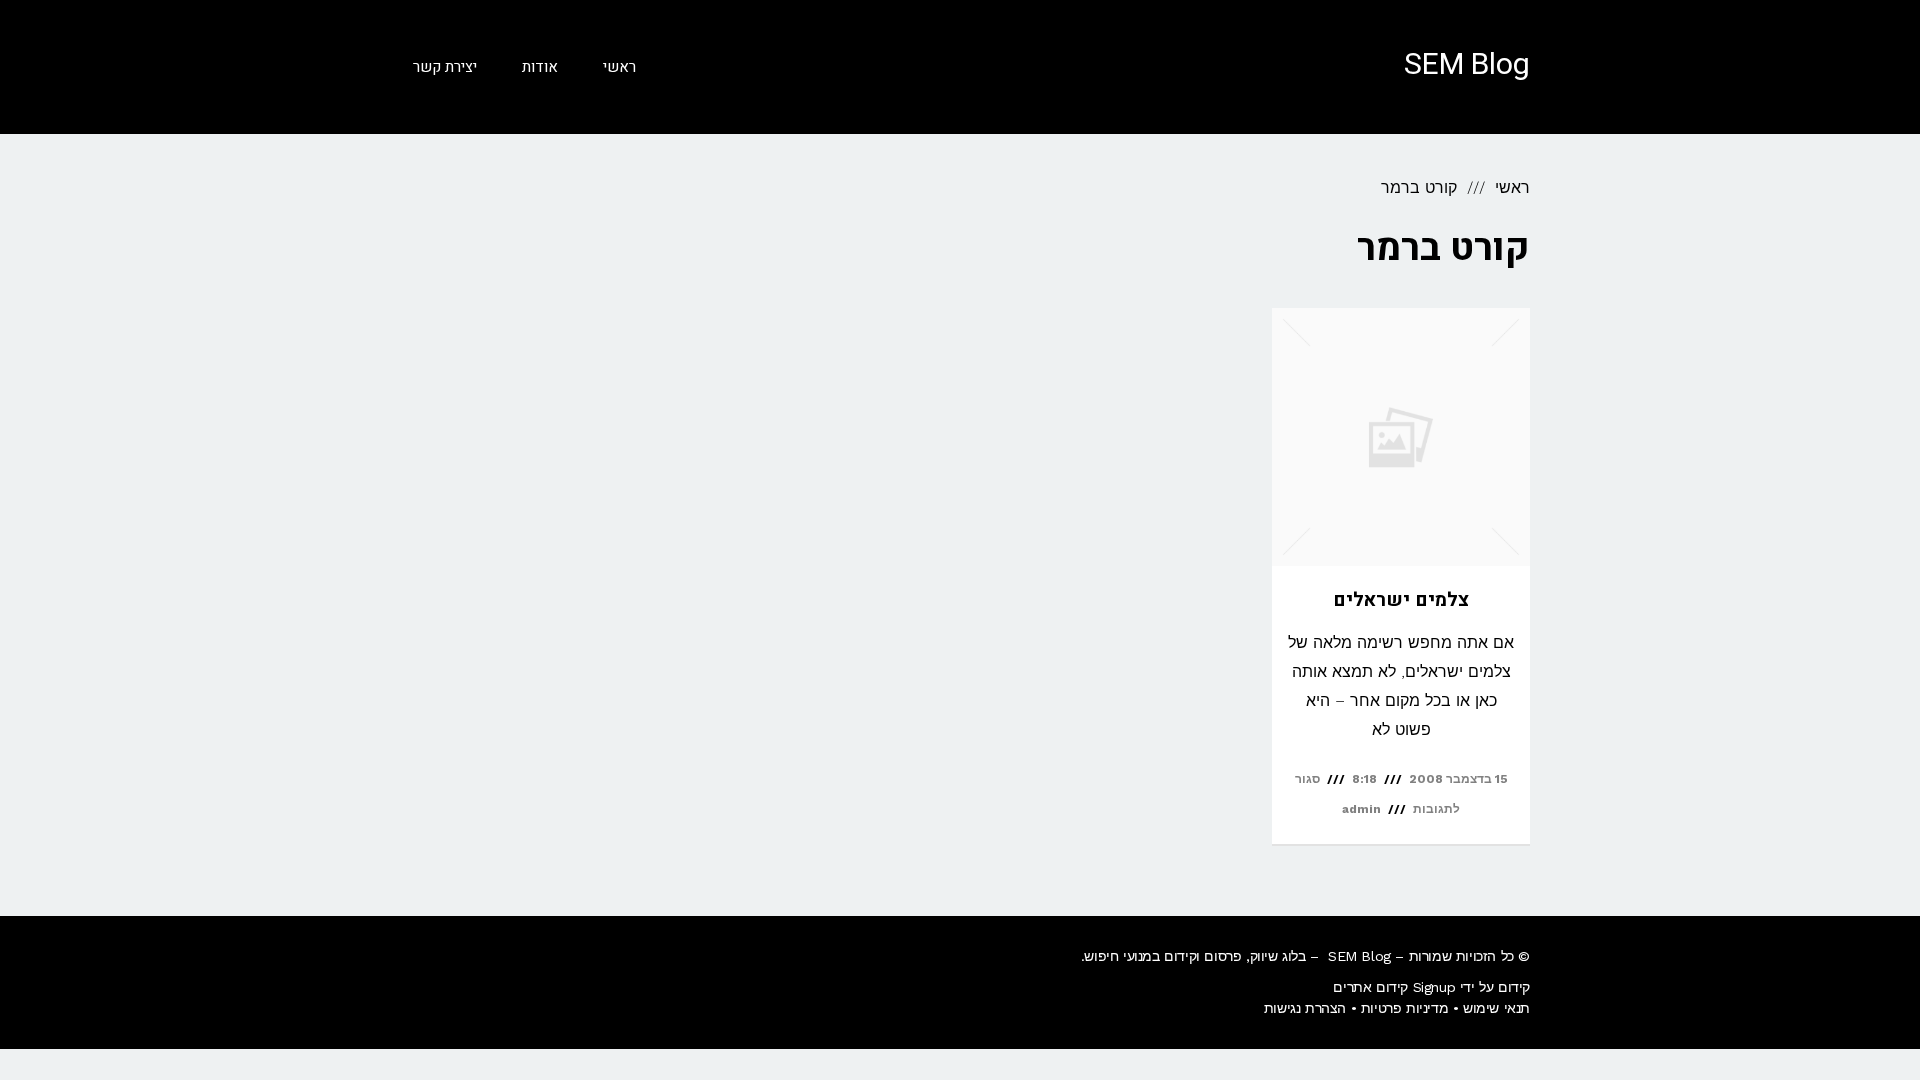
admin (1361, 809)
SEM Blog (1467, 65)
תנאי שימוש (1496, 1008)
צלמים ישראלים (1401, 600)
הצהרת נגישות (1305, 1008)
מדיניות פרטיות (1404, 1008)
